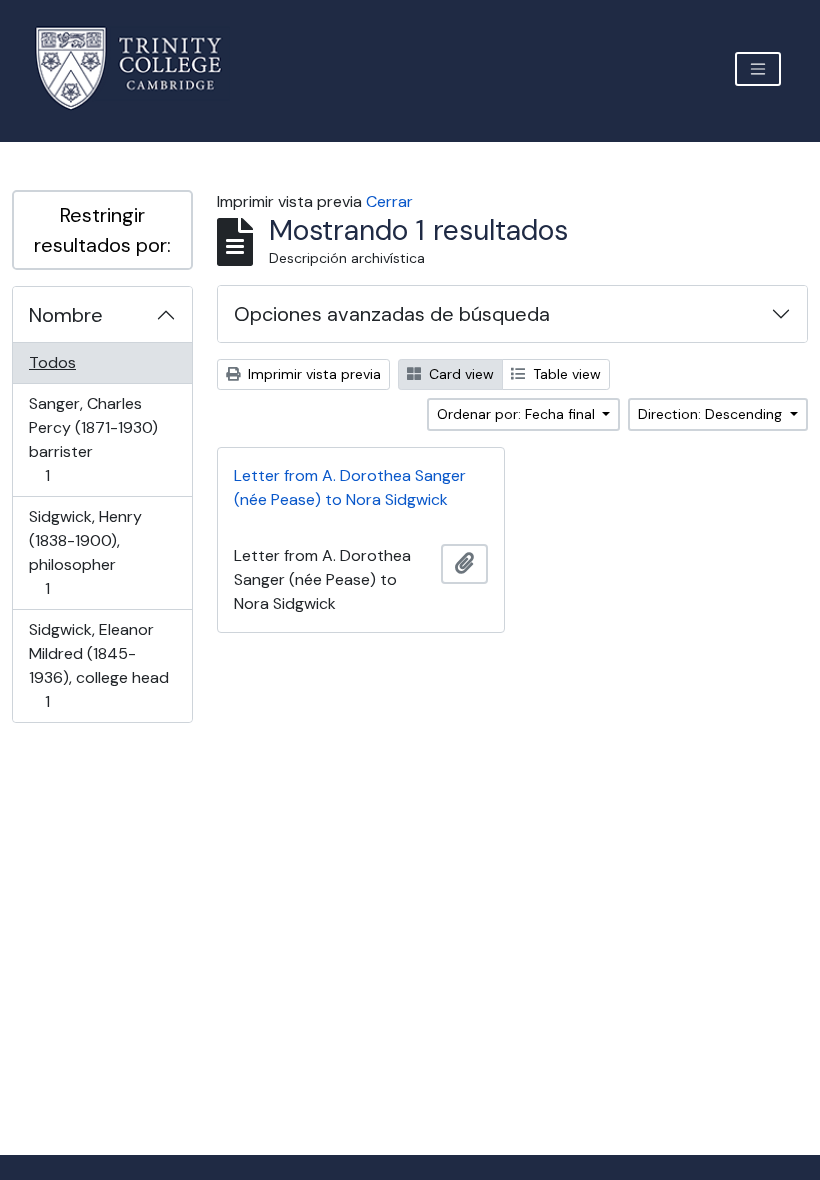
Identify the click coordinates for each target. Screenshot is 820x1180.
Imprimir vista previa (312, 374)
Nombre (66, 315)
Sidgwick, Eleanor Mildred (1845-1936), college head (98, 665)
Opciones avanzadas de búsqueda (392, 314)
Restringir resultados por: (102, 230)
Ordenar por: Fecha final (518, 414)
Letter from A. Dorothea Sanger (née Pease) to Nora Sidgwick (350, 487)
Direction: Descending (712, 414)
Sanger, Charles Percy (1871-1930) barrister (93, 439)
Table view (565, 374)
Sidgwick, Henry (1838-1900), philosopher (85, 552)
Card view (459, 374)
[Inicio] (140, 68)
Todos (52, 362)
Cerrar (389, 201)
